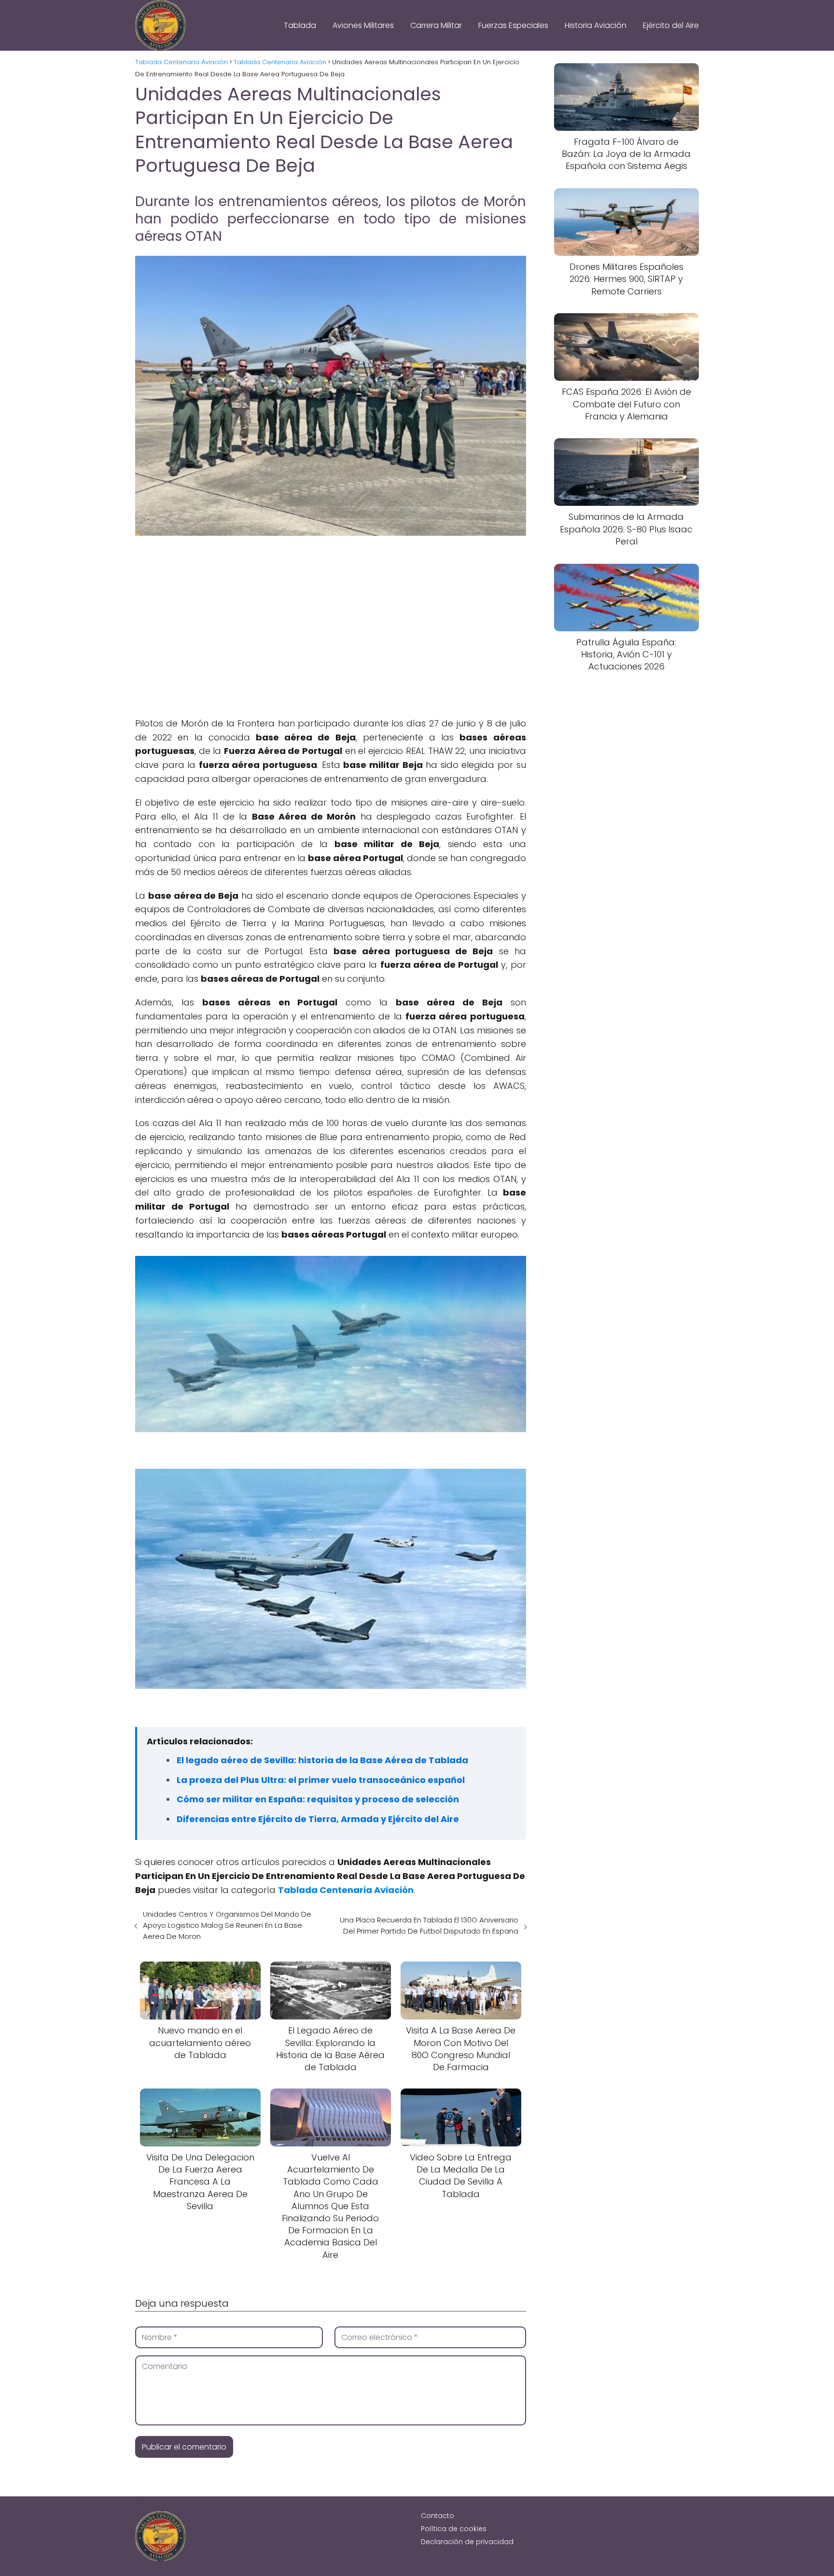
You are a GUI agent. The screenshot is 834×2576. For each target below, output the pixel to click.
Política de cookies (454, 2529)
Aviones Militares (363, 25)
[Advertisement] (331, 617)
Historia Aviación (596, 25)
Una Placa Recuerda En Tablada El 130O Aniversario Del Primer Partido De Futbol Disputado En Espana (429, 1925)
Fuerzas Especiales (513, 25)
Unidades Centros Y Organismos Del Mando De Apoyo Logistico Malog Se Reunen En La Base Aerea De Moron (227, 1925)
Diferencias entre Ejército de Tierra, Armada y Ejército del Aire (318, 1819)
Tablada (300, 25)
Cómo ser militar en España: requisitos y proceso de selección (318, 1799)
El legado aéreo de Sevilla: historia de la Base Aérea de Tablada (322, 1760)
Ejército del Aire (671, 25)
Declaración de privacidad (467, 2542)
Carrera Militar (436, 25)
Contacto (438, 2516)
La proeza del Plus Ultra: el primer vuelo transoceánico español (321, 1780)
